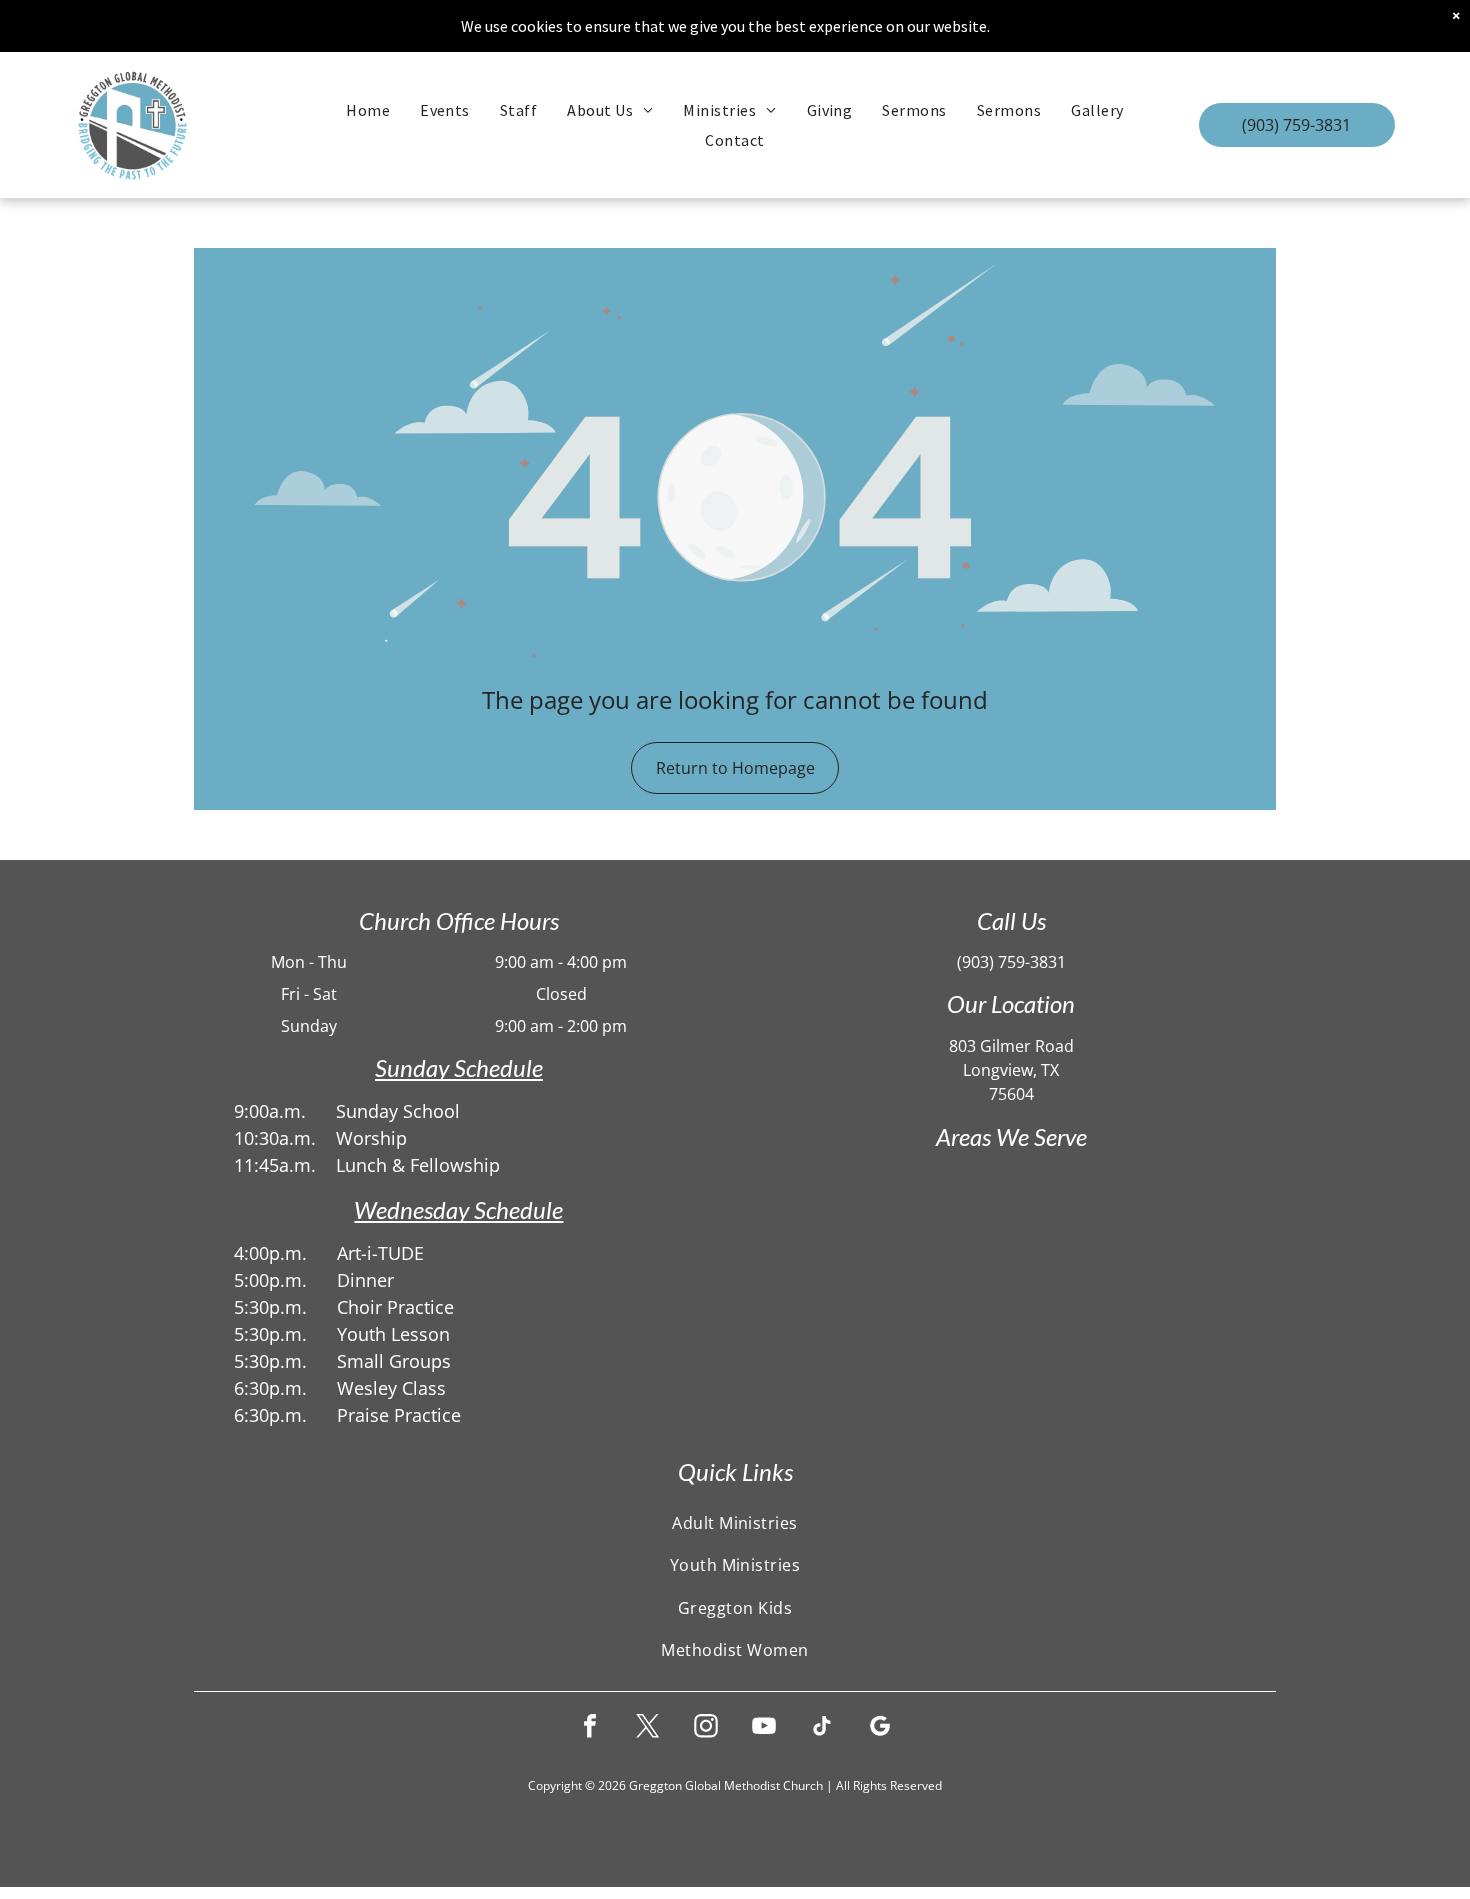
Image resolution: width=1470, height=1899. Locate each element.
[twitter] (648, 1728)
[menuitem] (368, 110)
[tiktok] (822, 1728)
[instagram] (706, 1728)
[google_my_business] (880, 1728)
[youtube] (764, 1728)
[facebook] (590, 1728)
